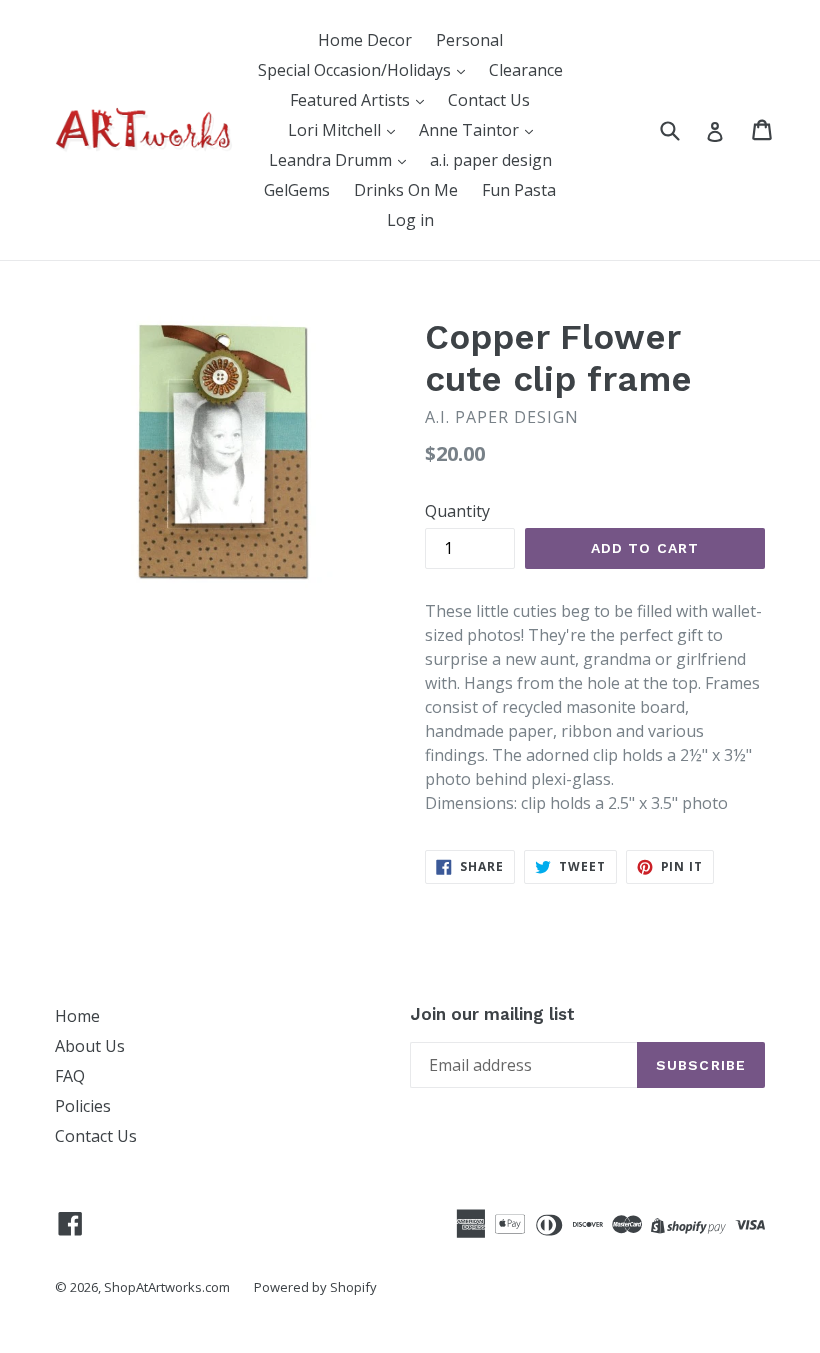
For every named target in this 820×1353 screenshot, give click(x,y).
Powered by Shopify (315, 1287)
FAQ (70, 1076)
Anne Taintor (471, 130)
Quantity (457, 511)
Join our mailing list (492, 1014)
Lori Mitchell (336, 130)
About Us (90, 1046)
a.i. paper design (491, 160)
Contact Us (489, 100)
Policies (83, 1106)
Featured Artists (352, 100)
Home (77, 1016)
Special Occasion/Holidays (356, 70)
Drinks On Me (406, 190)
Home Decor (365, 40)
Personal (469, 40)
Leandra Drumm (332, 160)
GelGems (297, 190)
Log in (410, 220)
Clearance (526, 70)
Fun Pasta (519, 190)
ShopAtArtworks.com (167, 1287)
